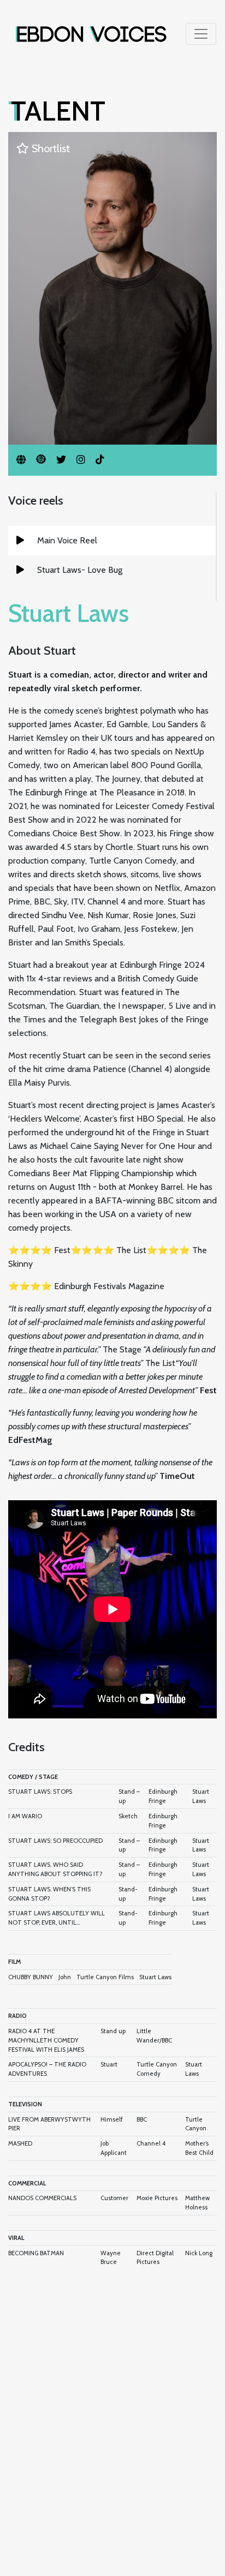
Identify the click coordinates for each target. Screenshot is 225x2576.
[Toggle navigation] (201, 34)
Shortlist (49, 148)
